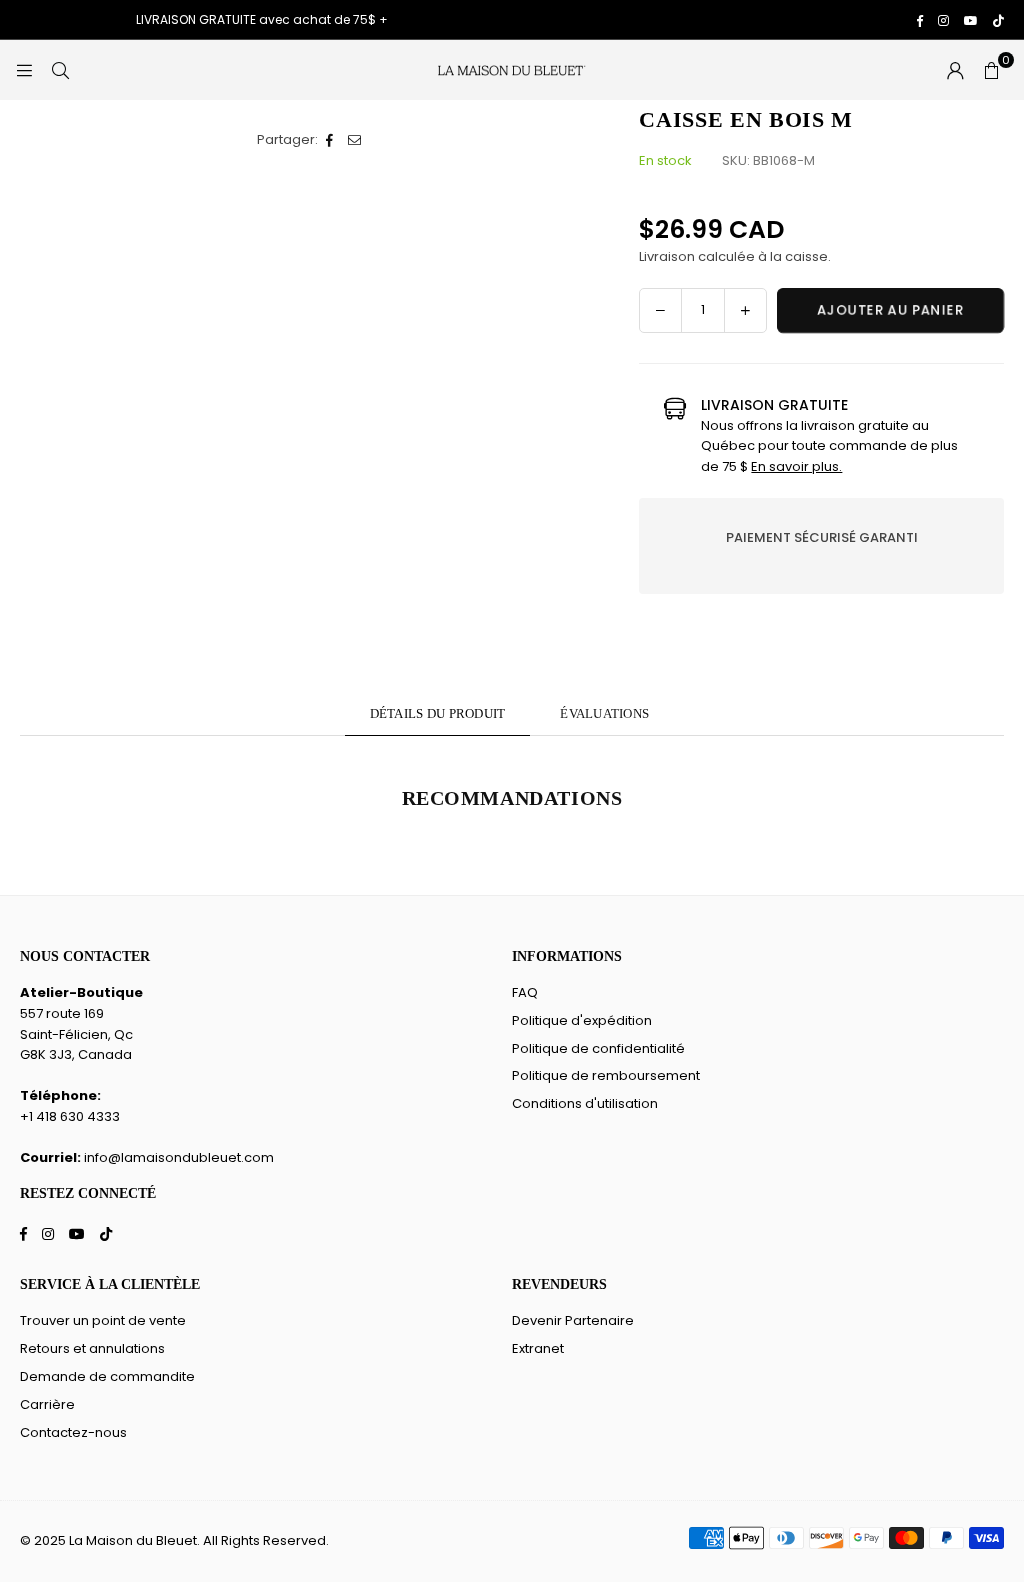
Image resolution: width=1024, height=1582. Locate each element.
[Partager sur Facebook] (330, 140)
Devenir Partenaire (573, 1320)
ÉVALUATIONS (604, 713)
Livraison (667, 256)
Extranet (538, 1348)
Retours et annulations (92, 1348)
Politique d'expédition (582, 1020)
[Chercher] (60, 69)
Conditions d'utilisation (585, 1103)
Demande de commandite (107, 1376)
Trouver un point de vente (103, 1320)
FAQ (525, 992)
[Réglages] (955, 70)
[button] (991, 70)
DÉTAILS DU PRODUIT (438, 713)
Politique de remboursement (606, 1075)
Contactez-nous (73, 1432)
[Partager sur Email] (355, 140)
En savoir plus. (796, 466)
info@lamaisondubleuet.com (179, 1157)
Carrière (47, 1404)
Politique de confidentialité (598, 1048)
